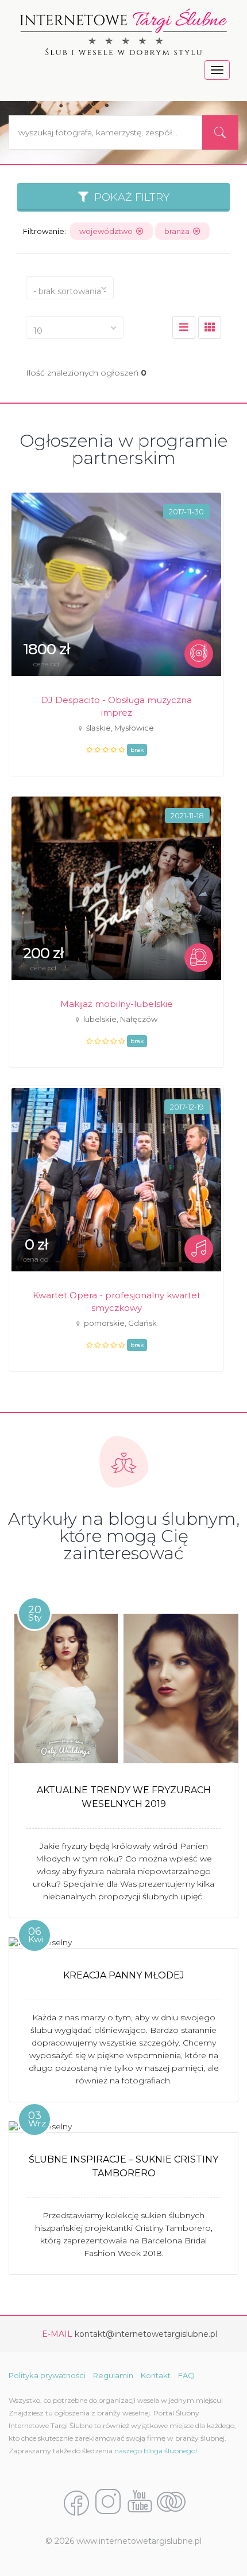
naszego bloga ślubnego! (156, 2451)
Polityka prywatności (47, 2375)
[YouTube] (140, 2503)
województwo (108, 231)
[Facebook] (76, 2503)
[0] (184, 327)
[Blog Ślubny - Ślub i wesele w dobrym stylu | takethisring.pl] (171, 2503)
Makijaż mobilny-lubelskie (117, 1004)
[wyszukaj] (220, 132)
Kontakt (156, 2375)
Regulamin (113, 2375)
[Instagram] (108, 2503)
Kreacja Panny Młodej (124, 1975)
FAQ (186, 2375)
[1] (210, 327)
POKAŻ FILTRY (129, 197)
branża (179, 231)
